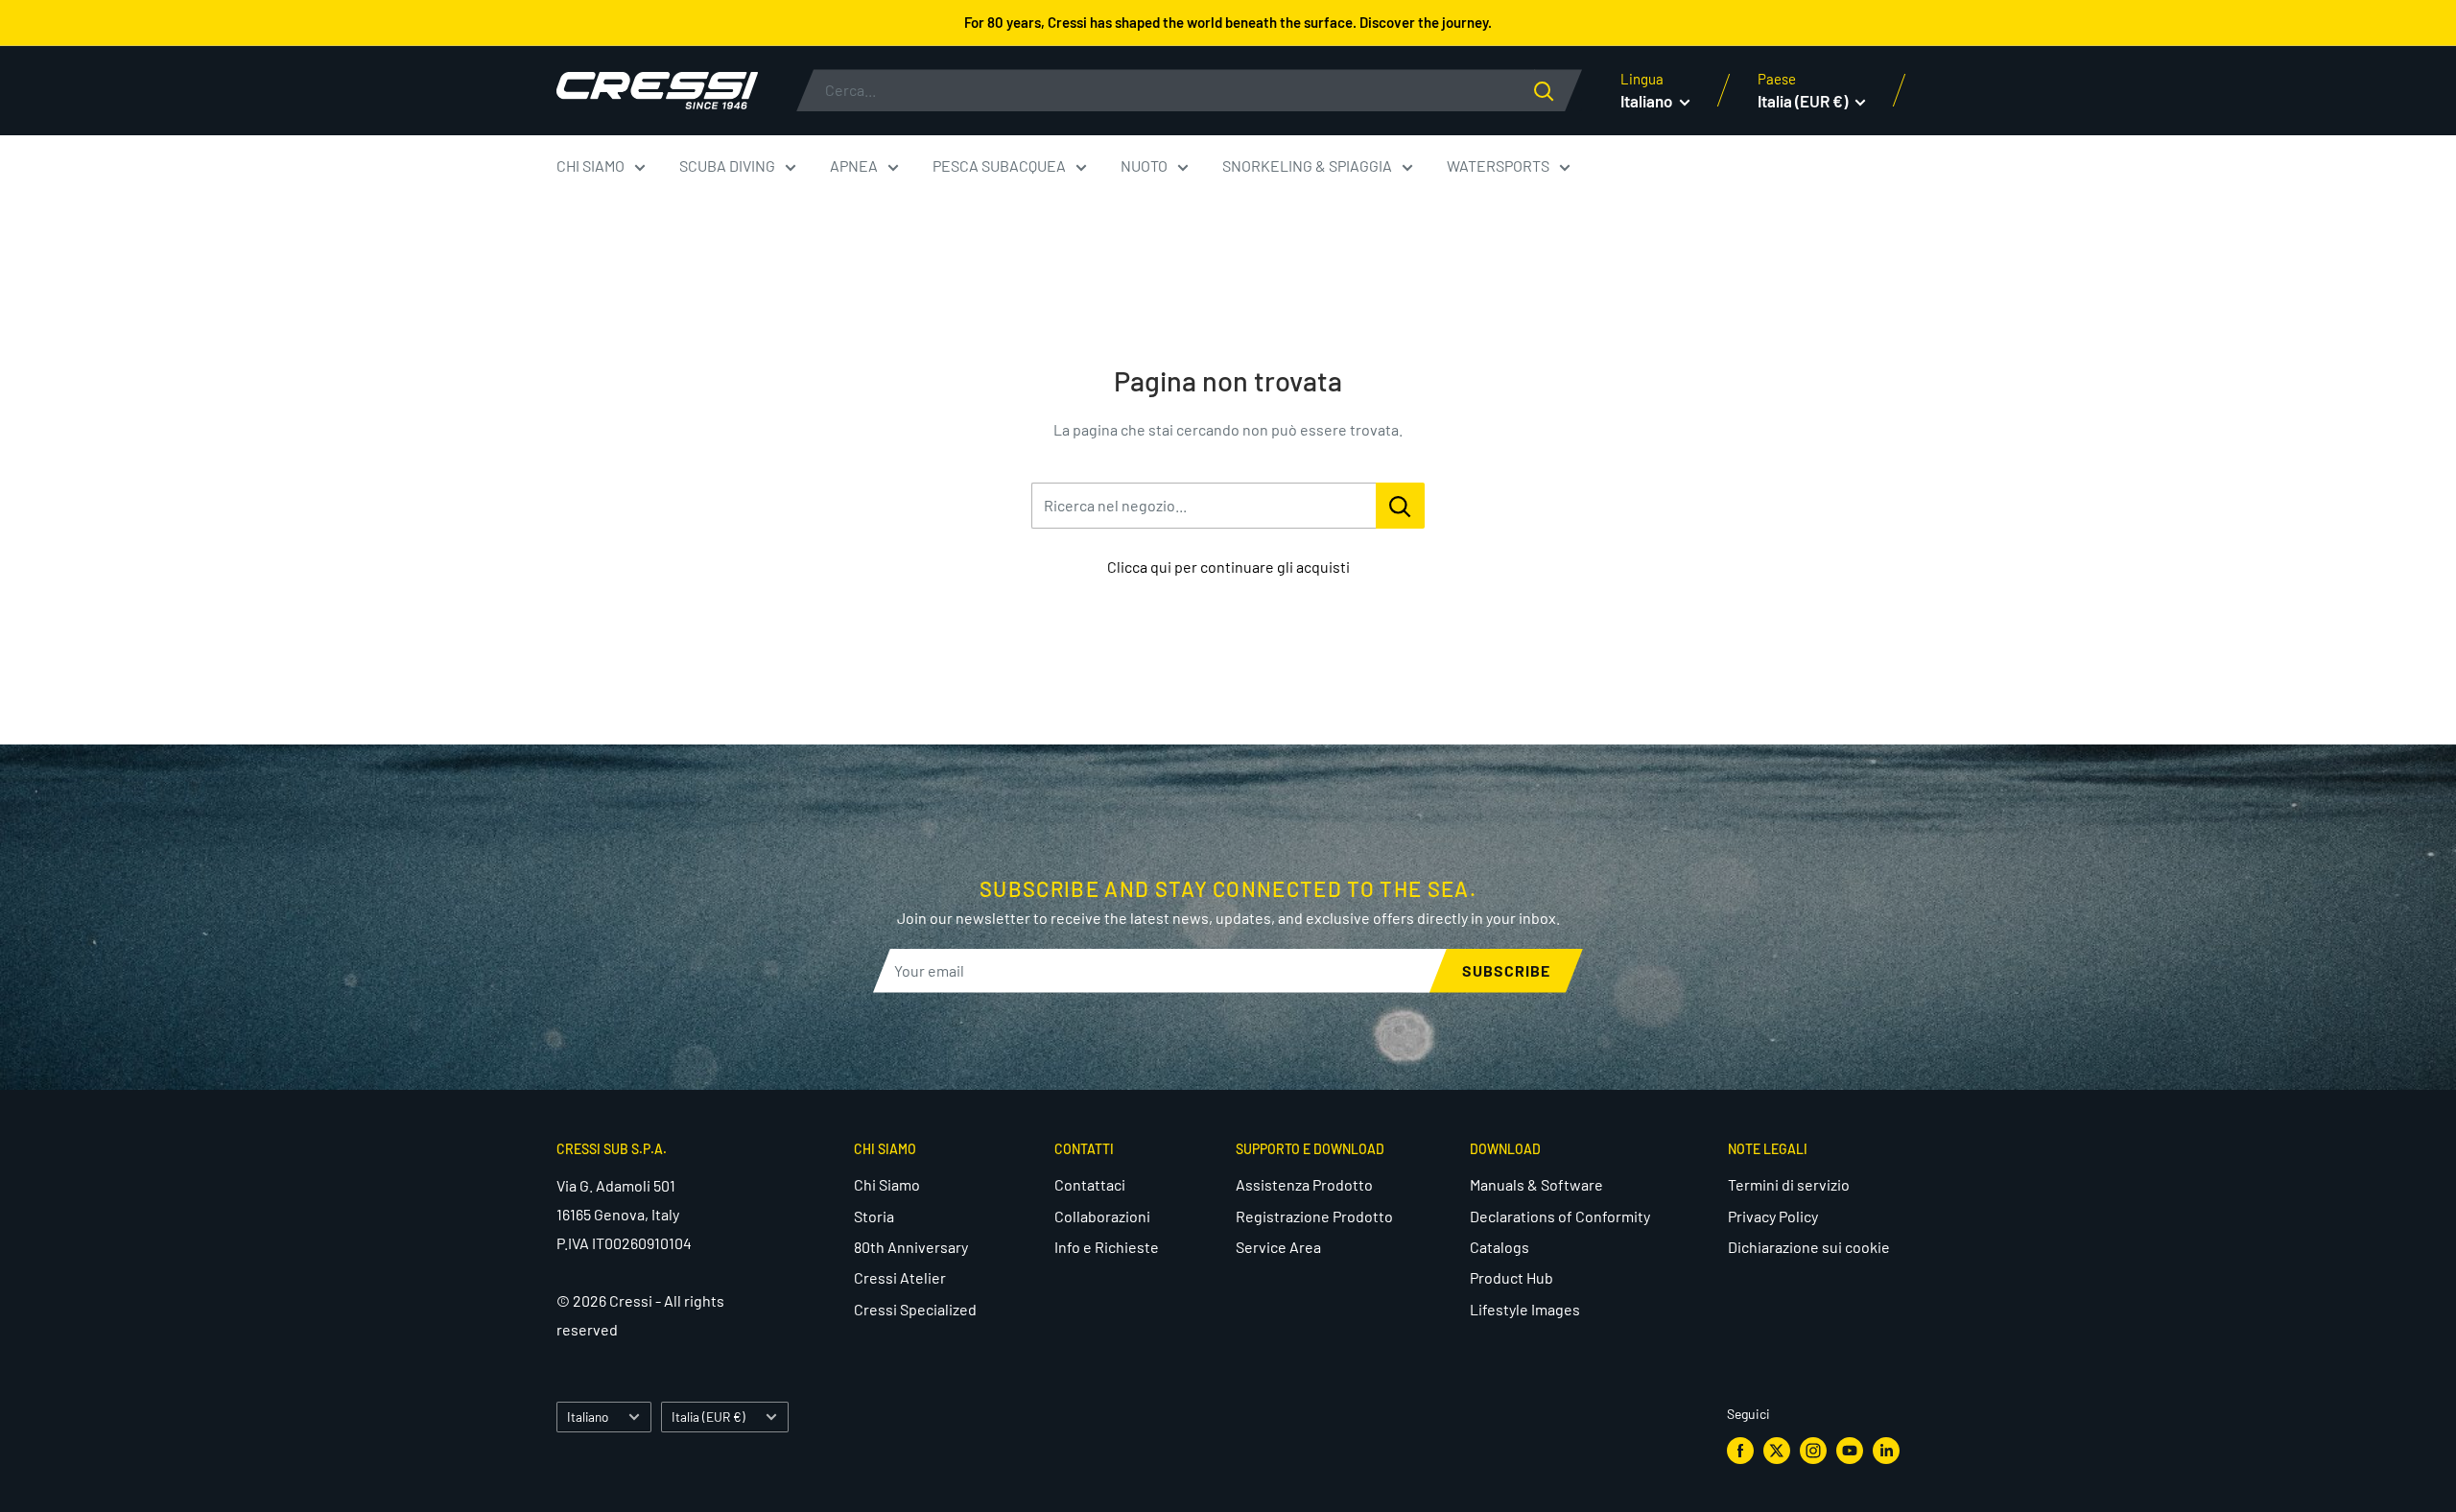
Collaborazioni (1102, 1216)
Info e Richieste (1107, 1247)
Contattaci (1090, 1184)
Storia (874, 1216)
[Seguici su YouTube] (1850, 1451)
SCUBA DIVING (727, 165)
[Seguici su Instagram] (1813, 1451)
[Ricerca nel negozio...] (1400, 506)
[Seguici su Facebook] (1740, 1451)
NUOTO (1144, 165)
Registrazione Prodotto (1314, 1216)
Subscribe (1506, 970)
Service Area (1278, 1247)
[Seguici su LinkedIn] (1886, 1451)
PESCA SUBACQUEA (999, 165)
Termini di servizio (1789, 1184)
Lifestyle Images (1525, 1309)
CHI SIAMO (590, 165)
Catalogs (1500, 1247)
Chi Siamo (887, 1184)
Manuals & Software (1536, 1184)
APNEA (854, 165)
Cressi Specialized (915, 1309)
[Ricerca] (1558, 90)
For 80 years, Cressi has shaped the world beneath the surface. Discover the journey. (1228, 22)
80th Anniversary (911, 1247)
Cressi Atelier (900, 1277)
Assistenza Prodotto (1304, 1184)
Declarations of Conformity (1560, 1216)
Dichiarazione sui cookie (1809, 1247)
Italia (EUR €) (708, 1417)
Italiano (588, 1417)
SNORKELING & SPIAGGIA (1307, 165)
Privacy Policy (1773, 1216)
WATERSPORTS (1498, 165)
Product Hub (1511, 1277)
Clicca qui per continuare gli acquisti (1228, 567)
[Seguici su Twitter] (1777, 1451)
